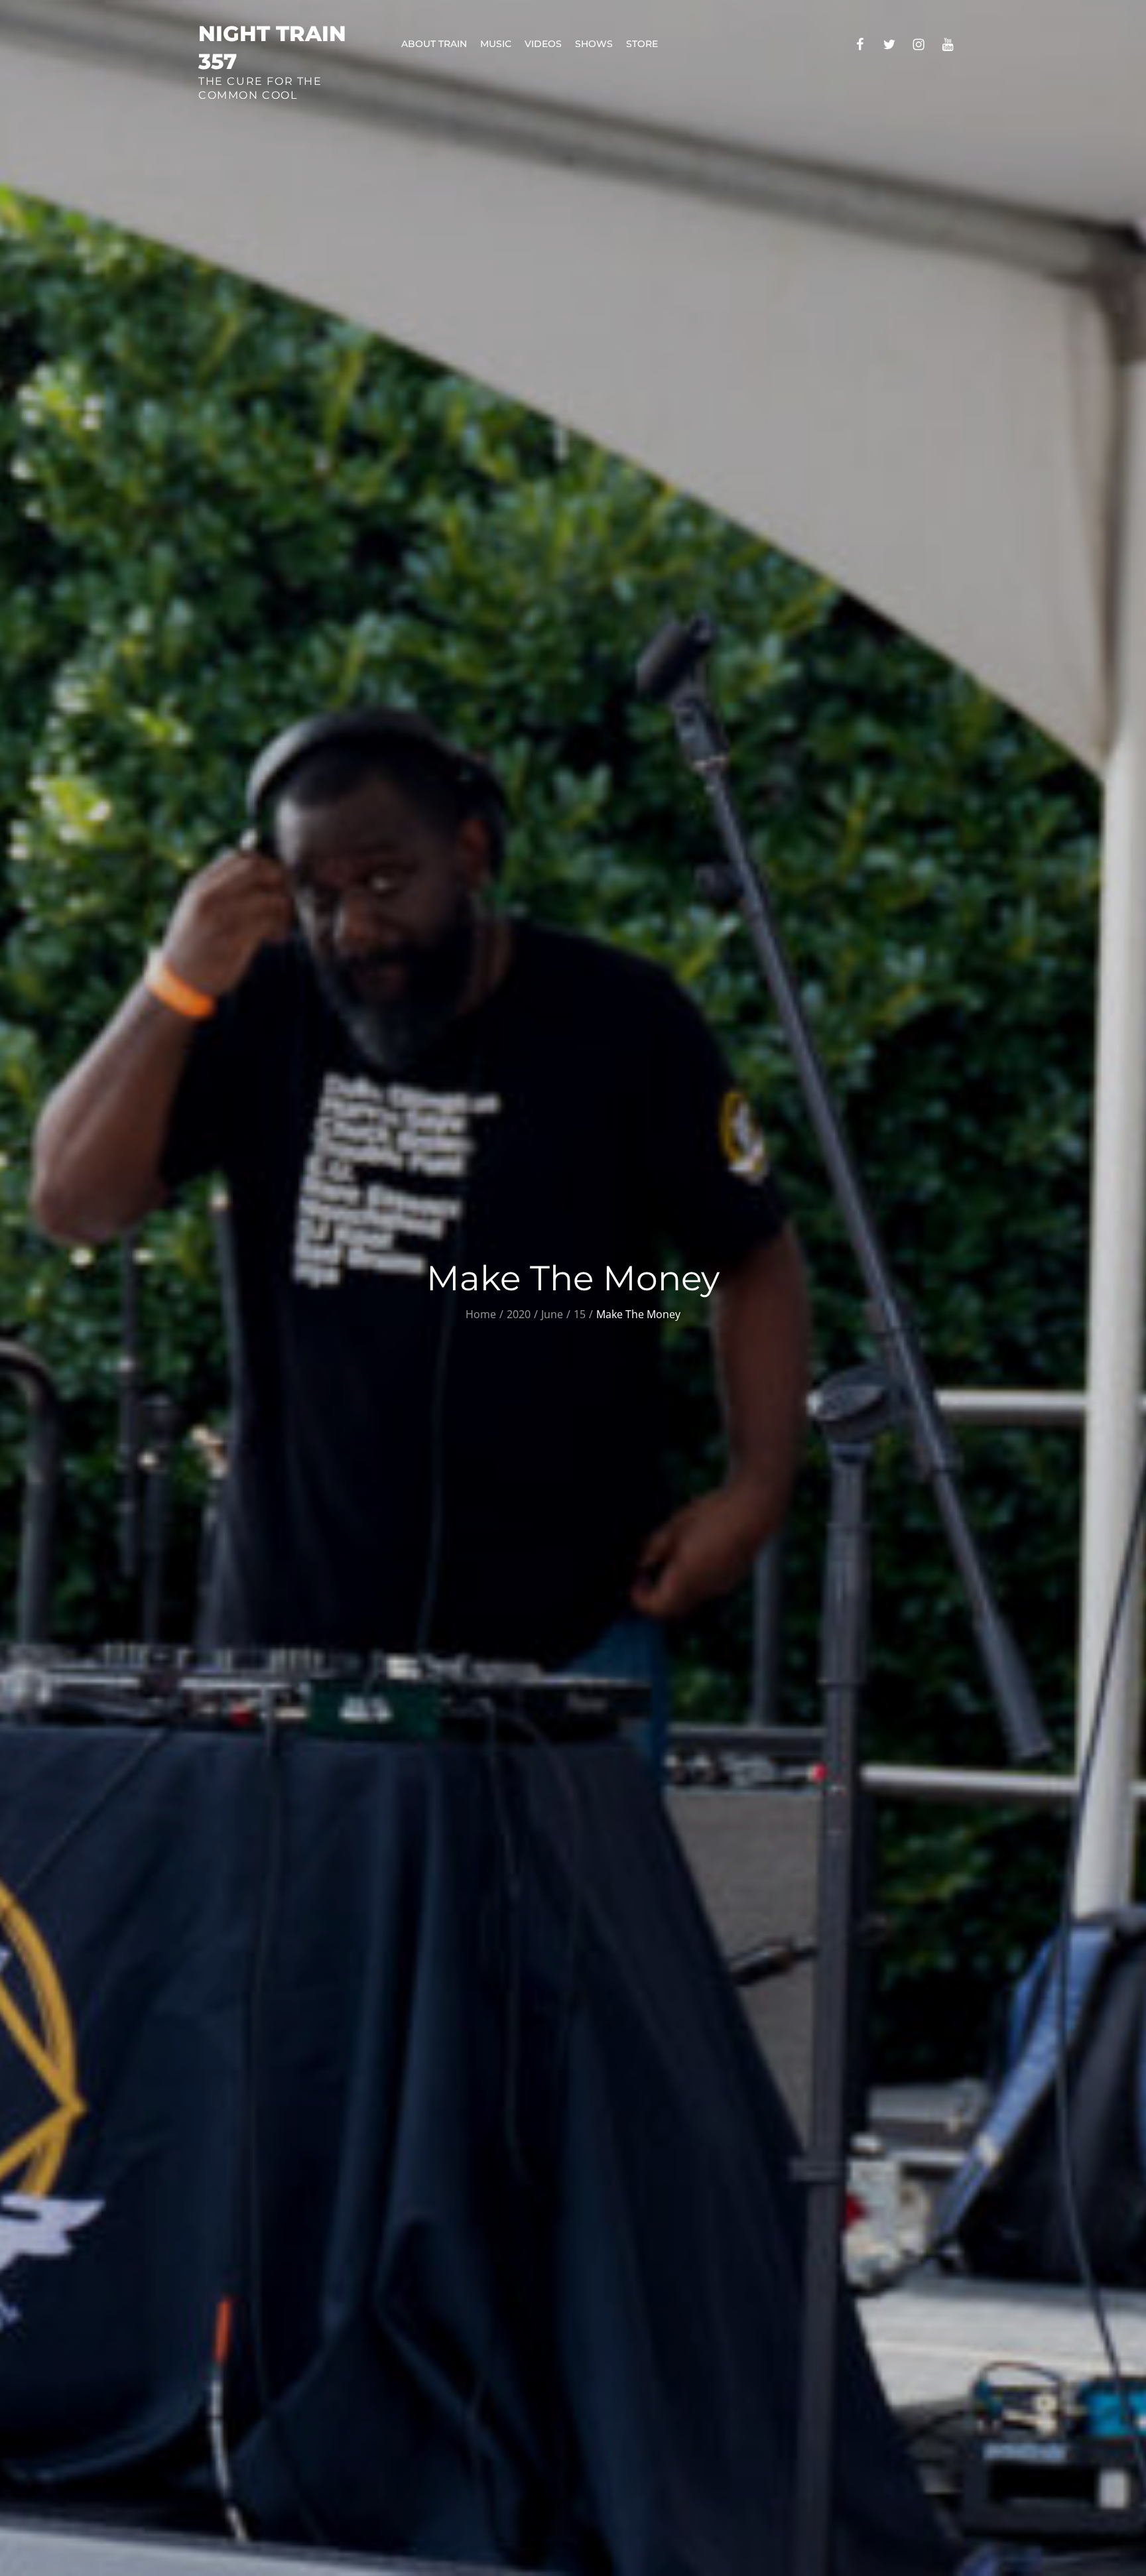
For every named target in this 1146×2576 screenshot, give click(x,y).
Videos (543, 44)
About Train (434, 44)
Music (496, 44)
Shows (594, 44)
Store (642, 44)
